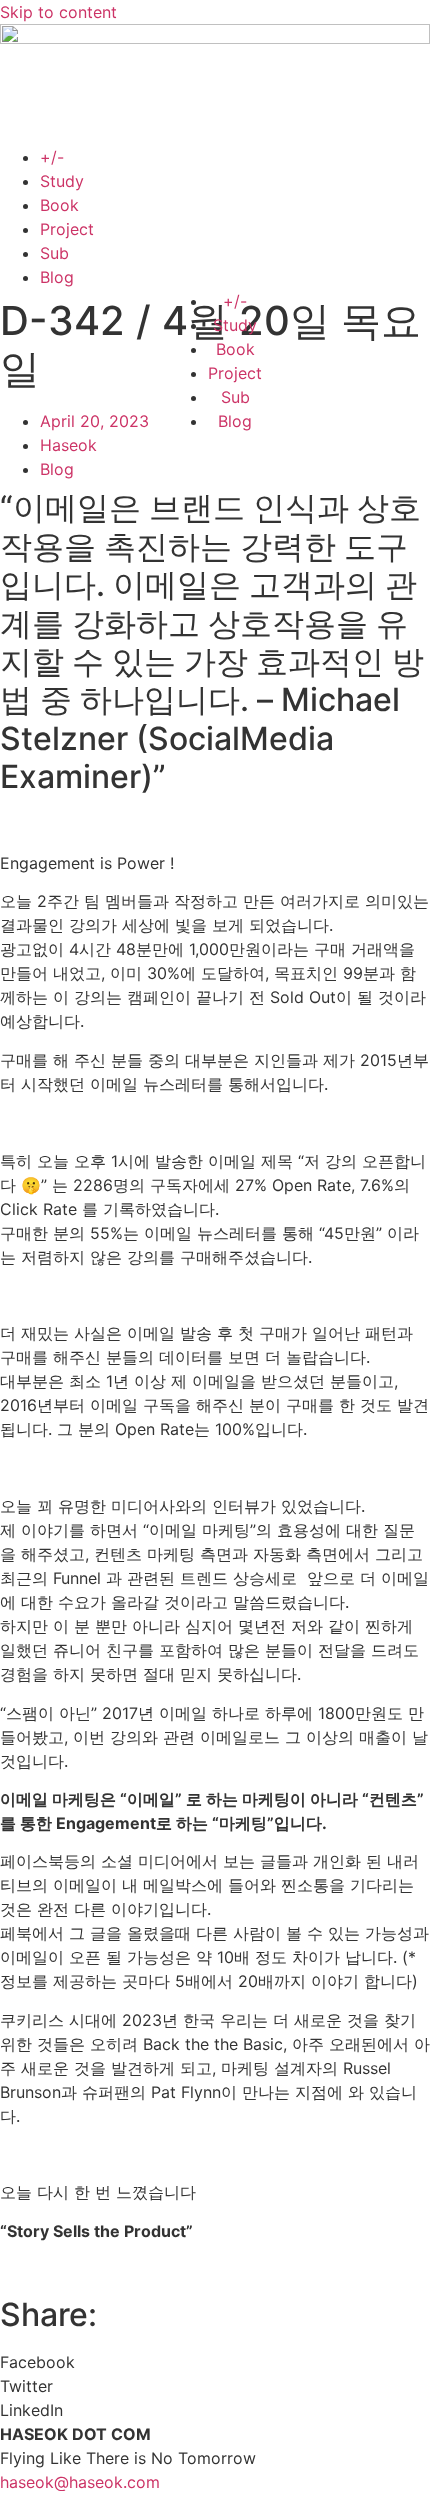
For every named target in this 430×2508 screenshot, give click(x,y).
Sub (54, 253)
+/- (52, 157)
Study (62, 181)
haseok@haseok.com (80, 2482)
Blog (57, 277)
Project (67, 229)
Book (59, 205)
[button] (215, 2362)
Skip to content (58, 12)
